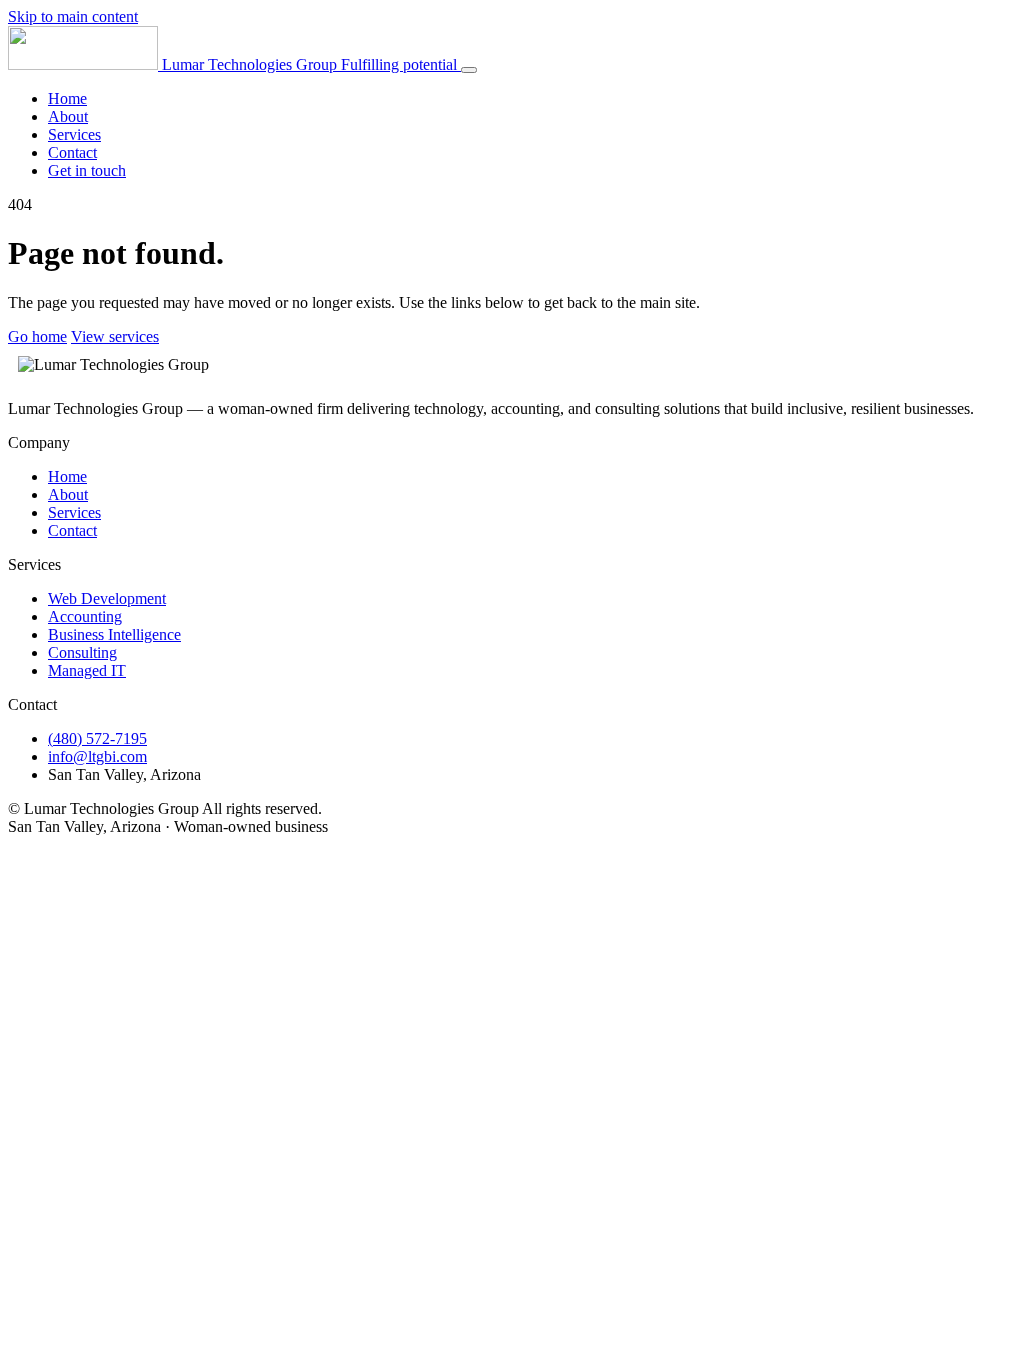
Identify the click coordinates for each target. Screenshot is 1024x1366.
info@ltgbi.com (97, 756)
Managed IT (87, 670)
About (68, 116)
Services (74, 134)
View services (115, 336)
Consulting (82, 652)
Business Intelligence (114, 634)
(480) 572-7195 (97, 738)
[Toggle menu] (469, 70)
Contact (72, 152)
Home (67, 98)
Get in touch (87, 170)
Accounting (85, 616)
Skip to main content (73, 16)
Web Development (107, 598)
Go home (37, 336)
